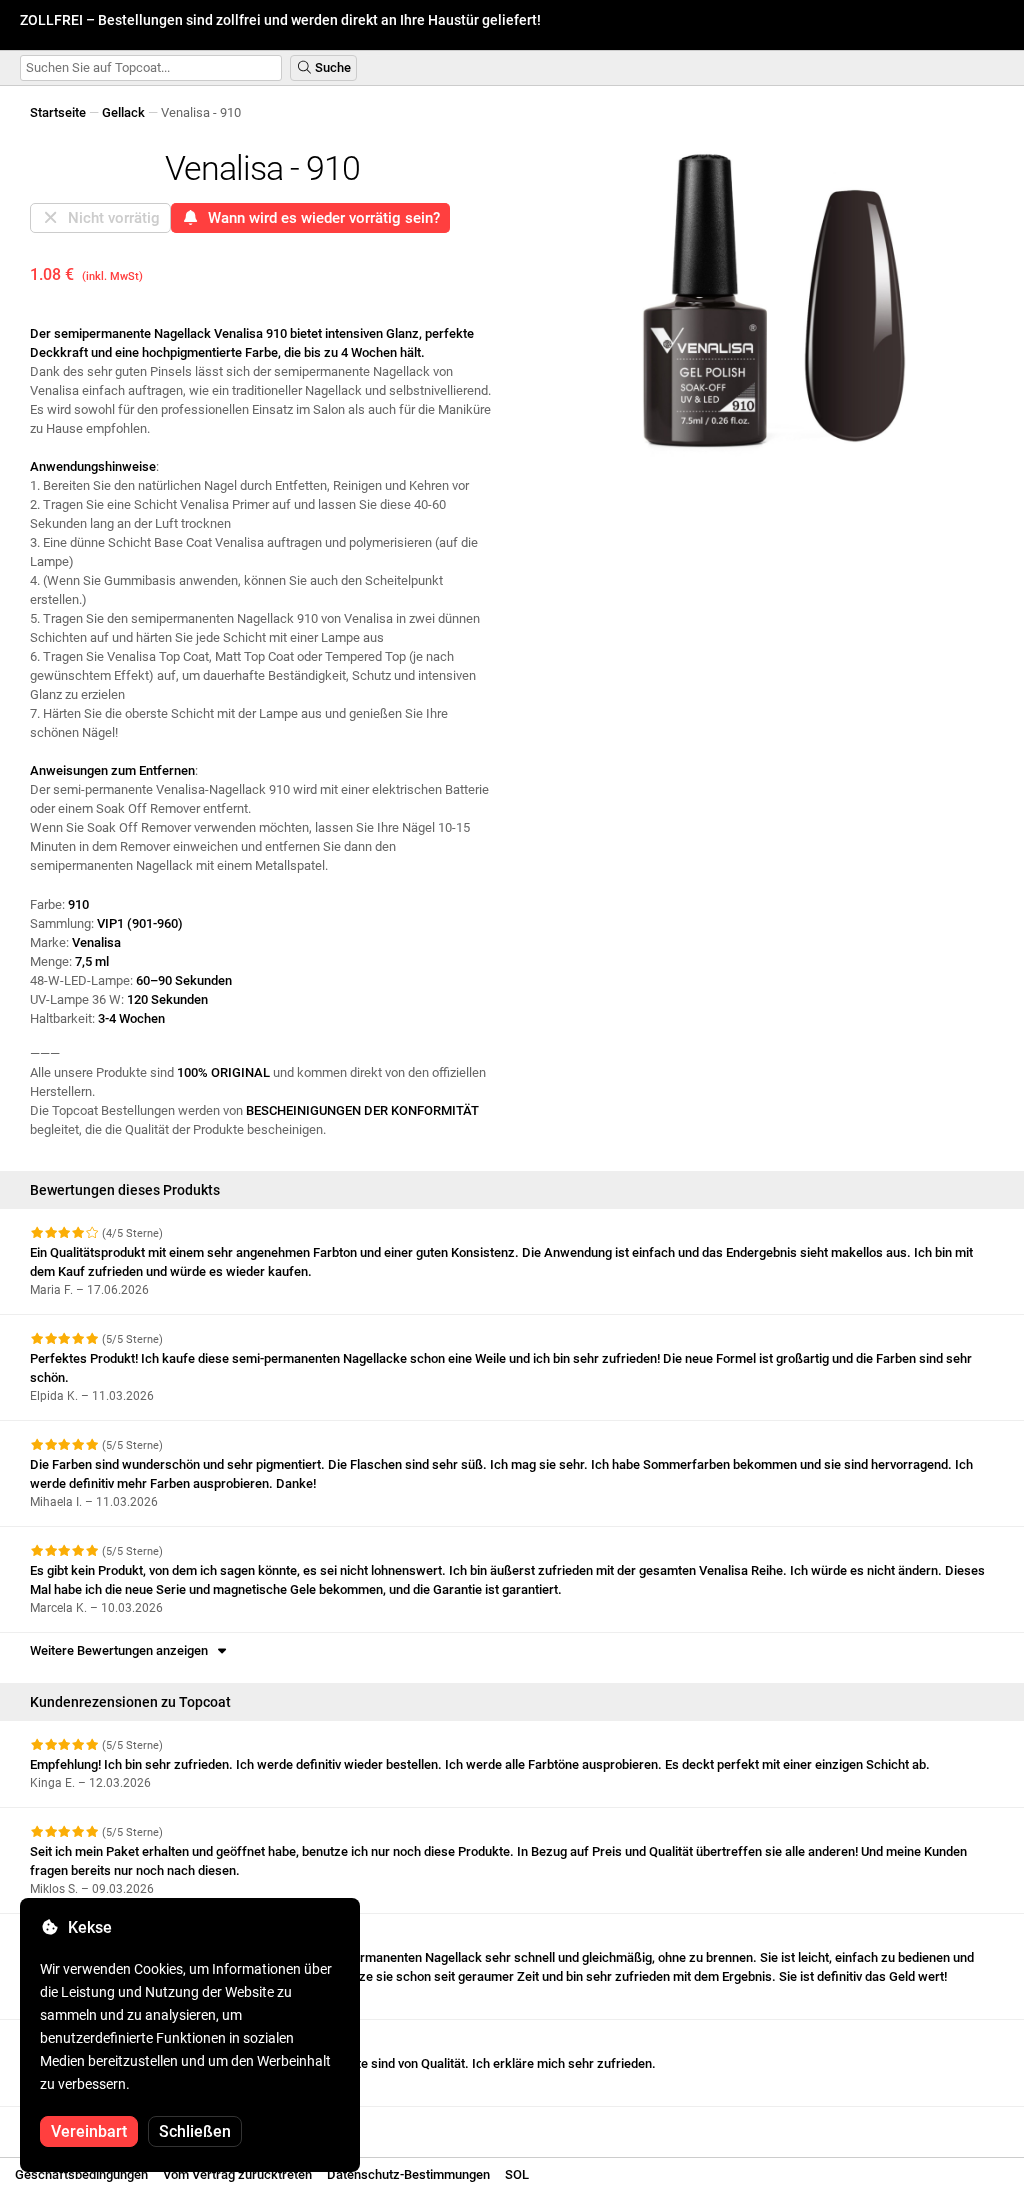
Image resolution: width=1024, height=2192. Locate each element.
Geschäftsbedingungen (81, 2174)
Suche (331, 67)
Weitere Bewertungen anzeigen (122, 1650)
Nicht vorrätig (110, 218)
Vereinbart (89, 2131)
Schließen (195, 2131)
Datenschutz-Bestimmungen (408, 2174)
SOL (517, 2174)
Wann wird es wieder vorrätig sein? (320, 218)
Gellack (123, 112)
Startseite (58, 112)
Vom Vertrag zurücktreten (237, 2174)
